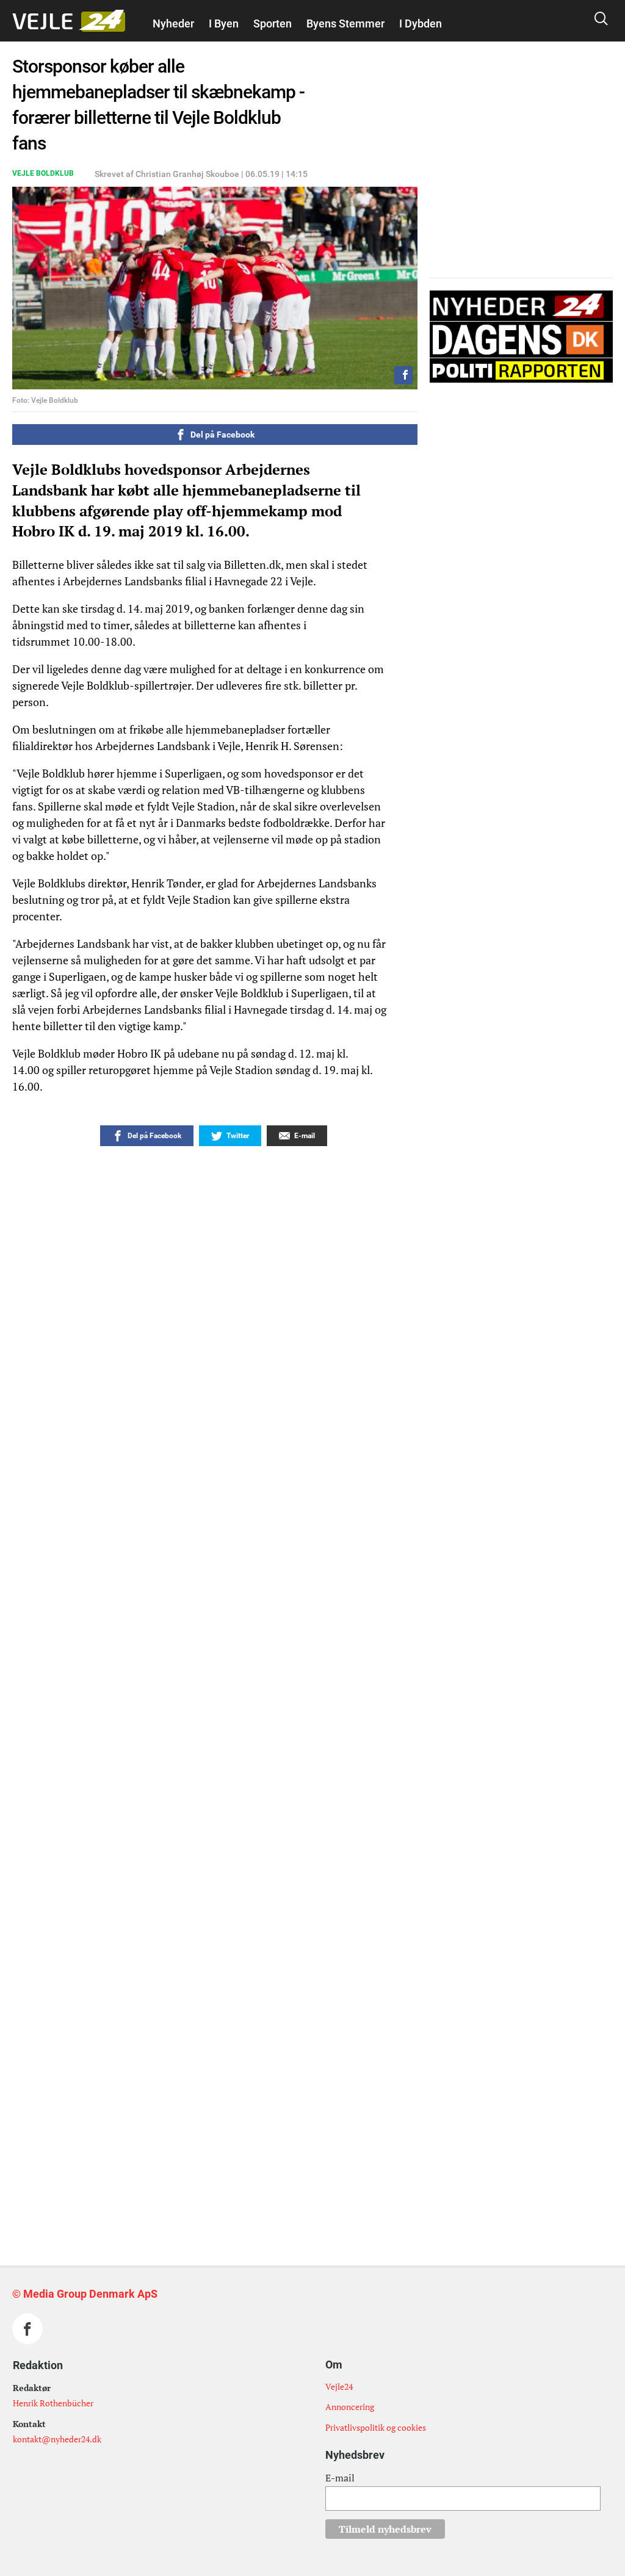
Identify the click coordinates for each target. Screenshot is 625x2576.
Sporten (273, 23)
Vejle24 (339, 2387)
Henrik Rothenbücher (53, 2403)
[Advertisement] (237, 2024)
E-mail (340, 2478)
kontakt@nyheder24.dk (57, 2439)
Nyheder (173, 23)
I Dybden (421, 23)
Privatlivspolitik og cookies (376, 2427)
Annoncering (350, 2407)
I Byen (224, 23)
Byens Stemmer (345, 23)
